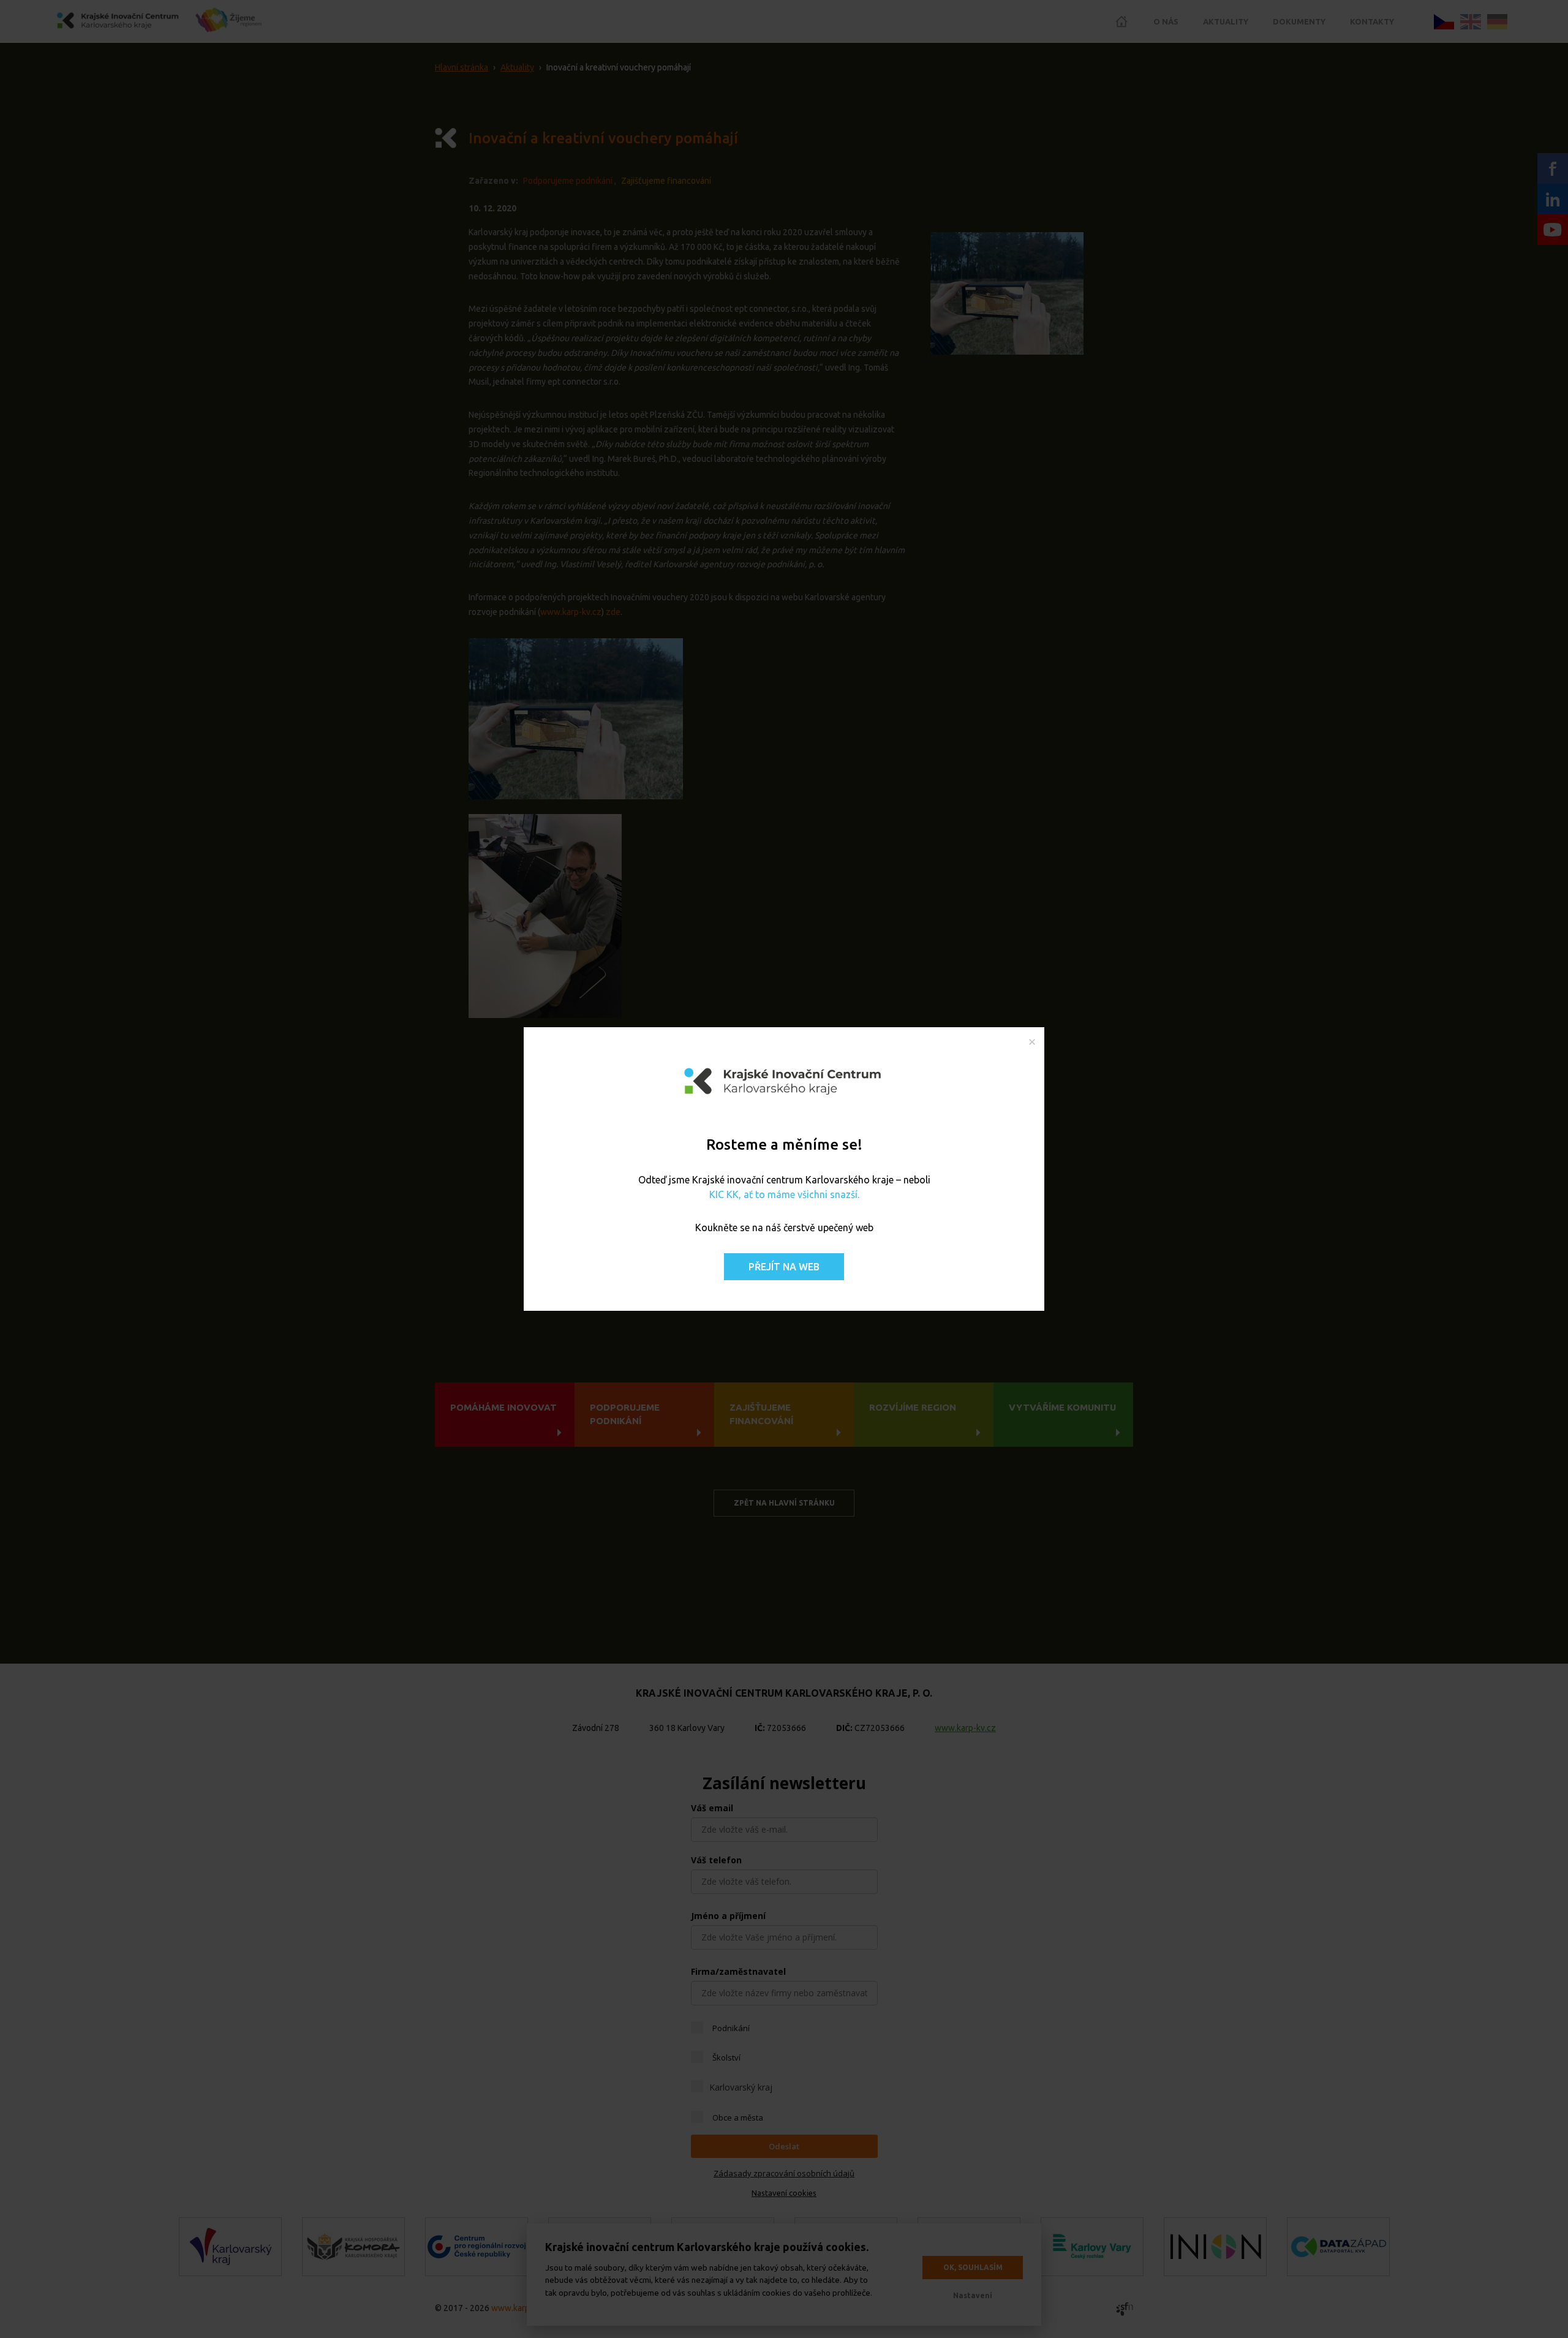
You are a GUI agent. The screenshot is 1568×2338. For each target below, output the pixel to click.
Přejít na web (784, 1267)
